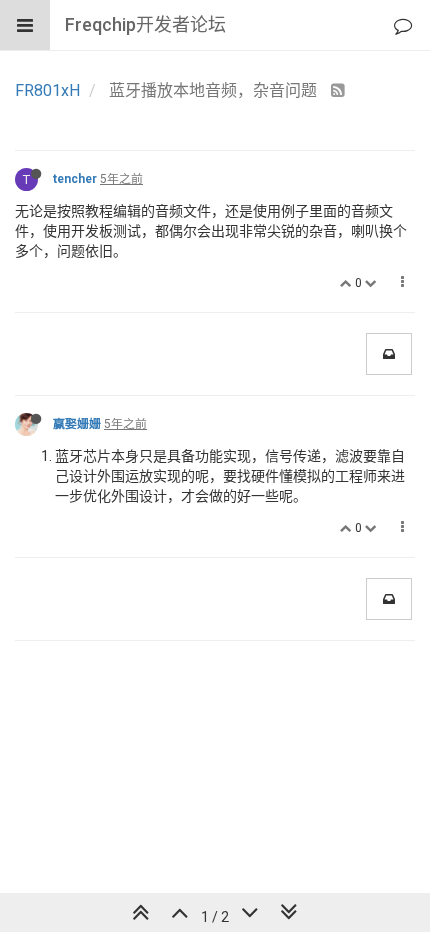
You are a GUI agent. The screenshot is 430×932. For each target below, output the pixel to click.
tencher (75, 179)
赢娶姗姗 (77, 424)
